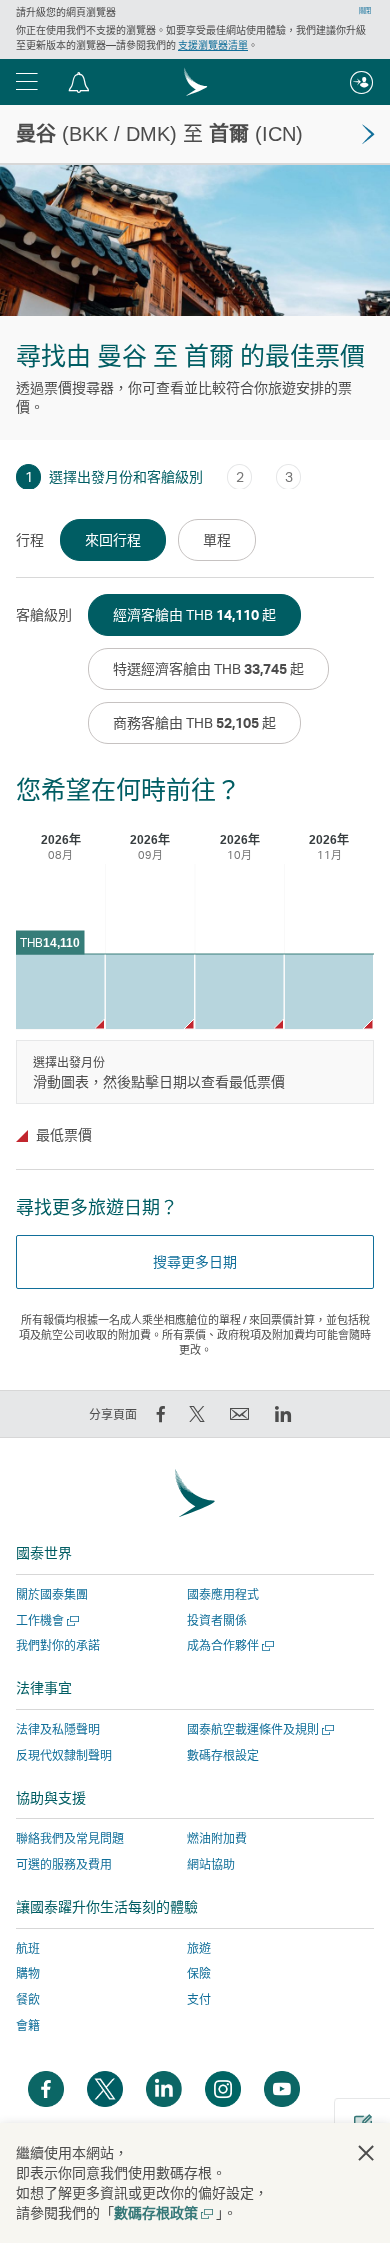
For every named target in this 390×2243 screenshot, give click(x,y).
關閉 (365, 11)
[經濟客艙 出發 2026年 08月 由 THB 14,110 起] (60, 991)
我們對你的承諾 (58, 1645)
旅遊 (199, 1948)
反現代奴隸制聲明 (64, 1755)
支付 (199, 1999)
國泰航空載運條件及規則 (258, 1729)
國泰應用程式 (223, 1594)
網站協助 (211, 1864)
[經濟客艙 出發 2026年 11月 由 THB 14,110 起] (329, 991)
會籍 (28, 2025)
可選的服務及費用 (64, 1864)
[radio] (113, 540)
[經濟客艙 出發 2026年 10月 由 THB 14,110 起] (239, 991)
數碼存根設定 (223, 1756)
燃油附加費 (217, 1838)
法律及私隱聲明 (58, 1729)
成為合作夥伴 (228, 1645)
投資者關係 (217, 1620)
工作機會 (45, 1620)
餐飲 (28, 1999)
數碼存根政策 (162, 2212)
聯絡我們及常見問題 (70, 1838)
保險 (199, 1973)
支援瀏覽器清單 (213, 45)
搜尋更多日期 (195, 1261)
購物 (28, 1973)
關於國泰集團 (52, 1594)
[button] (27, 82)
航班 (28, 1948)
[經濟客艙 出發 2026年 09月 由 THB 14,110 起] (150, 991)
